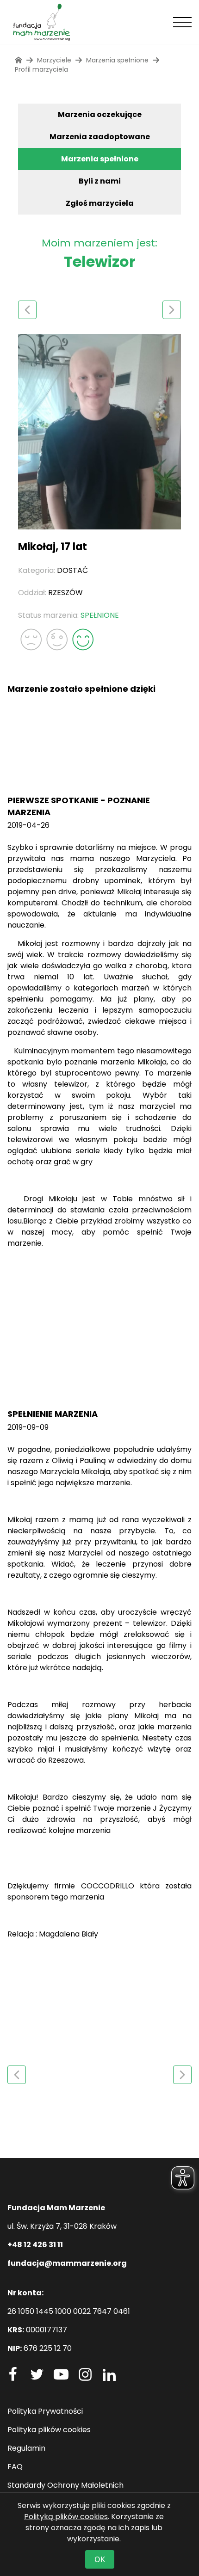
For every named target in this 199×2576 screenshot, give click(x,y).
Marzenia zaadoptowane (100, 137)
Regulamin (26, 2448)
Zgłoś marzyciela (100, 203)
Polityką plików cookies (66, 2517)
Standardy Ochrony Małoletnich (65, 2485)
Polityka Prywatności (45, 2411)
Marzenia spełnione (100, 159)
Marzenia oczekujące (100, 114)
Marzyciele (54, 60)
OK (100, 2559)
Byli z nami (100, 181)
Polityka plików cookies (49, 2430)
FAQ (15, 2467)
